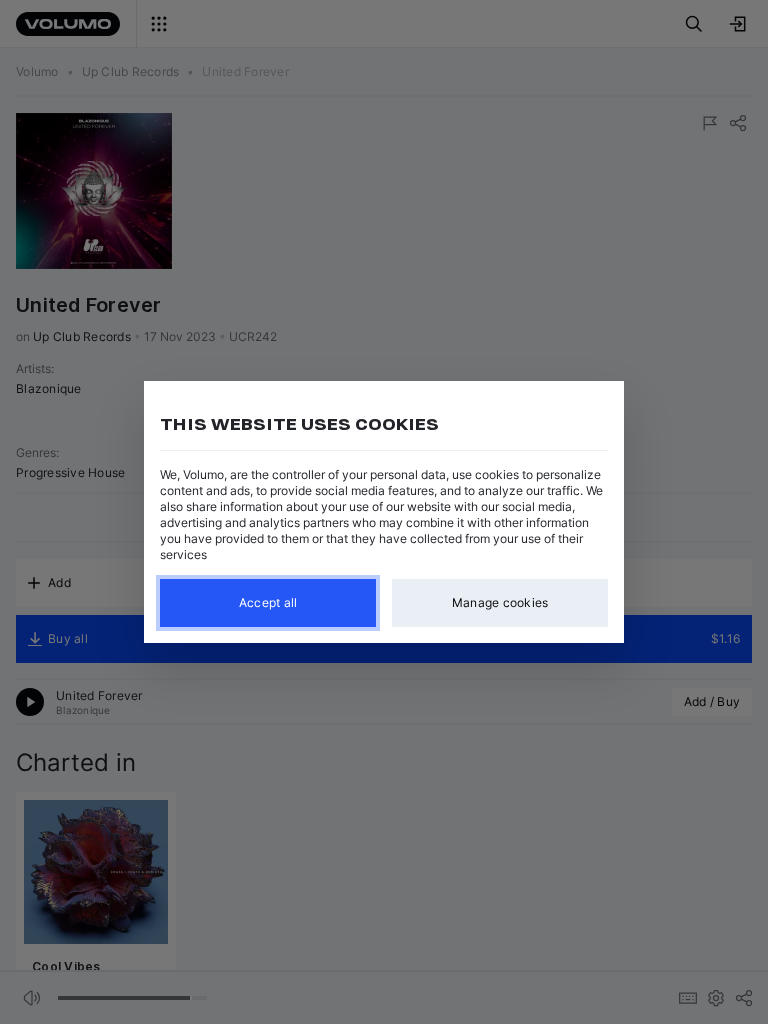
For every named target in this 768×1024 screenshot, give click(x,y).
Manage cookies (500, 602)
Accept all (268, 602)
